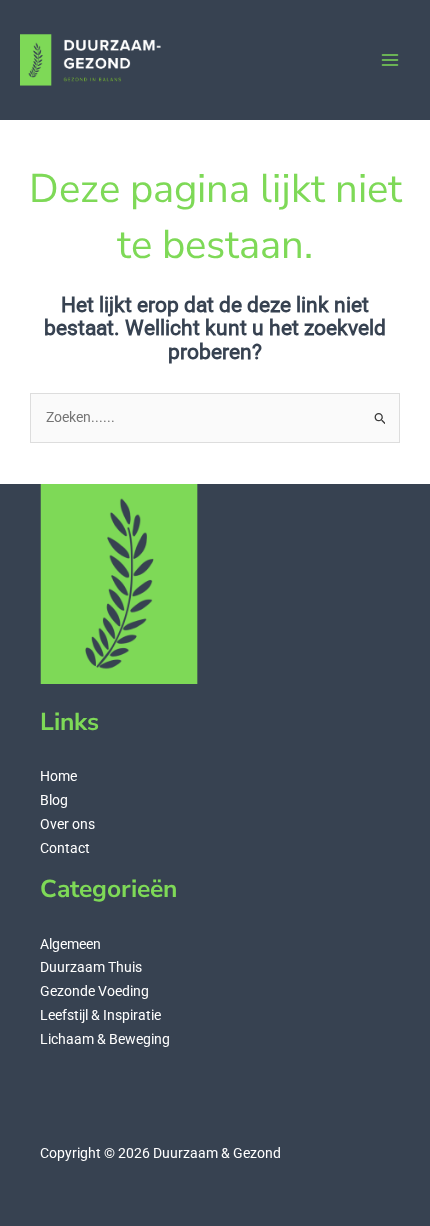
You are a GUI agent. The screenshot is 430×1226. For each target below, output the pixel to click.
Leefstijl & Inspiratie (100, 1015)
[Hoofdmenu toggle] (390, 60)
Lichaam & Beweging (105, 1039)
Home (58, 776)
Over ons (67, 824)
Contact (65, 848)
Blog (54, 800)
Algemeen (70, 944)
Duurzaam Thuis (91, 967)
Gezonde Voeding (94, 991)
